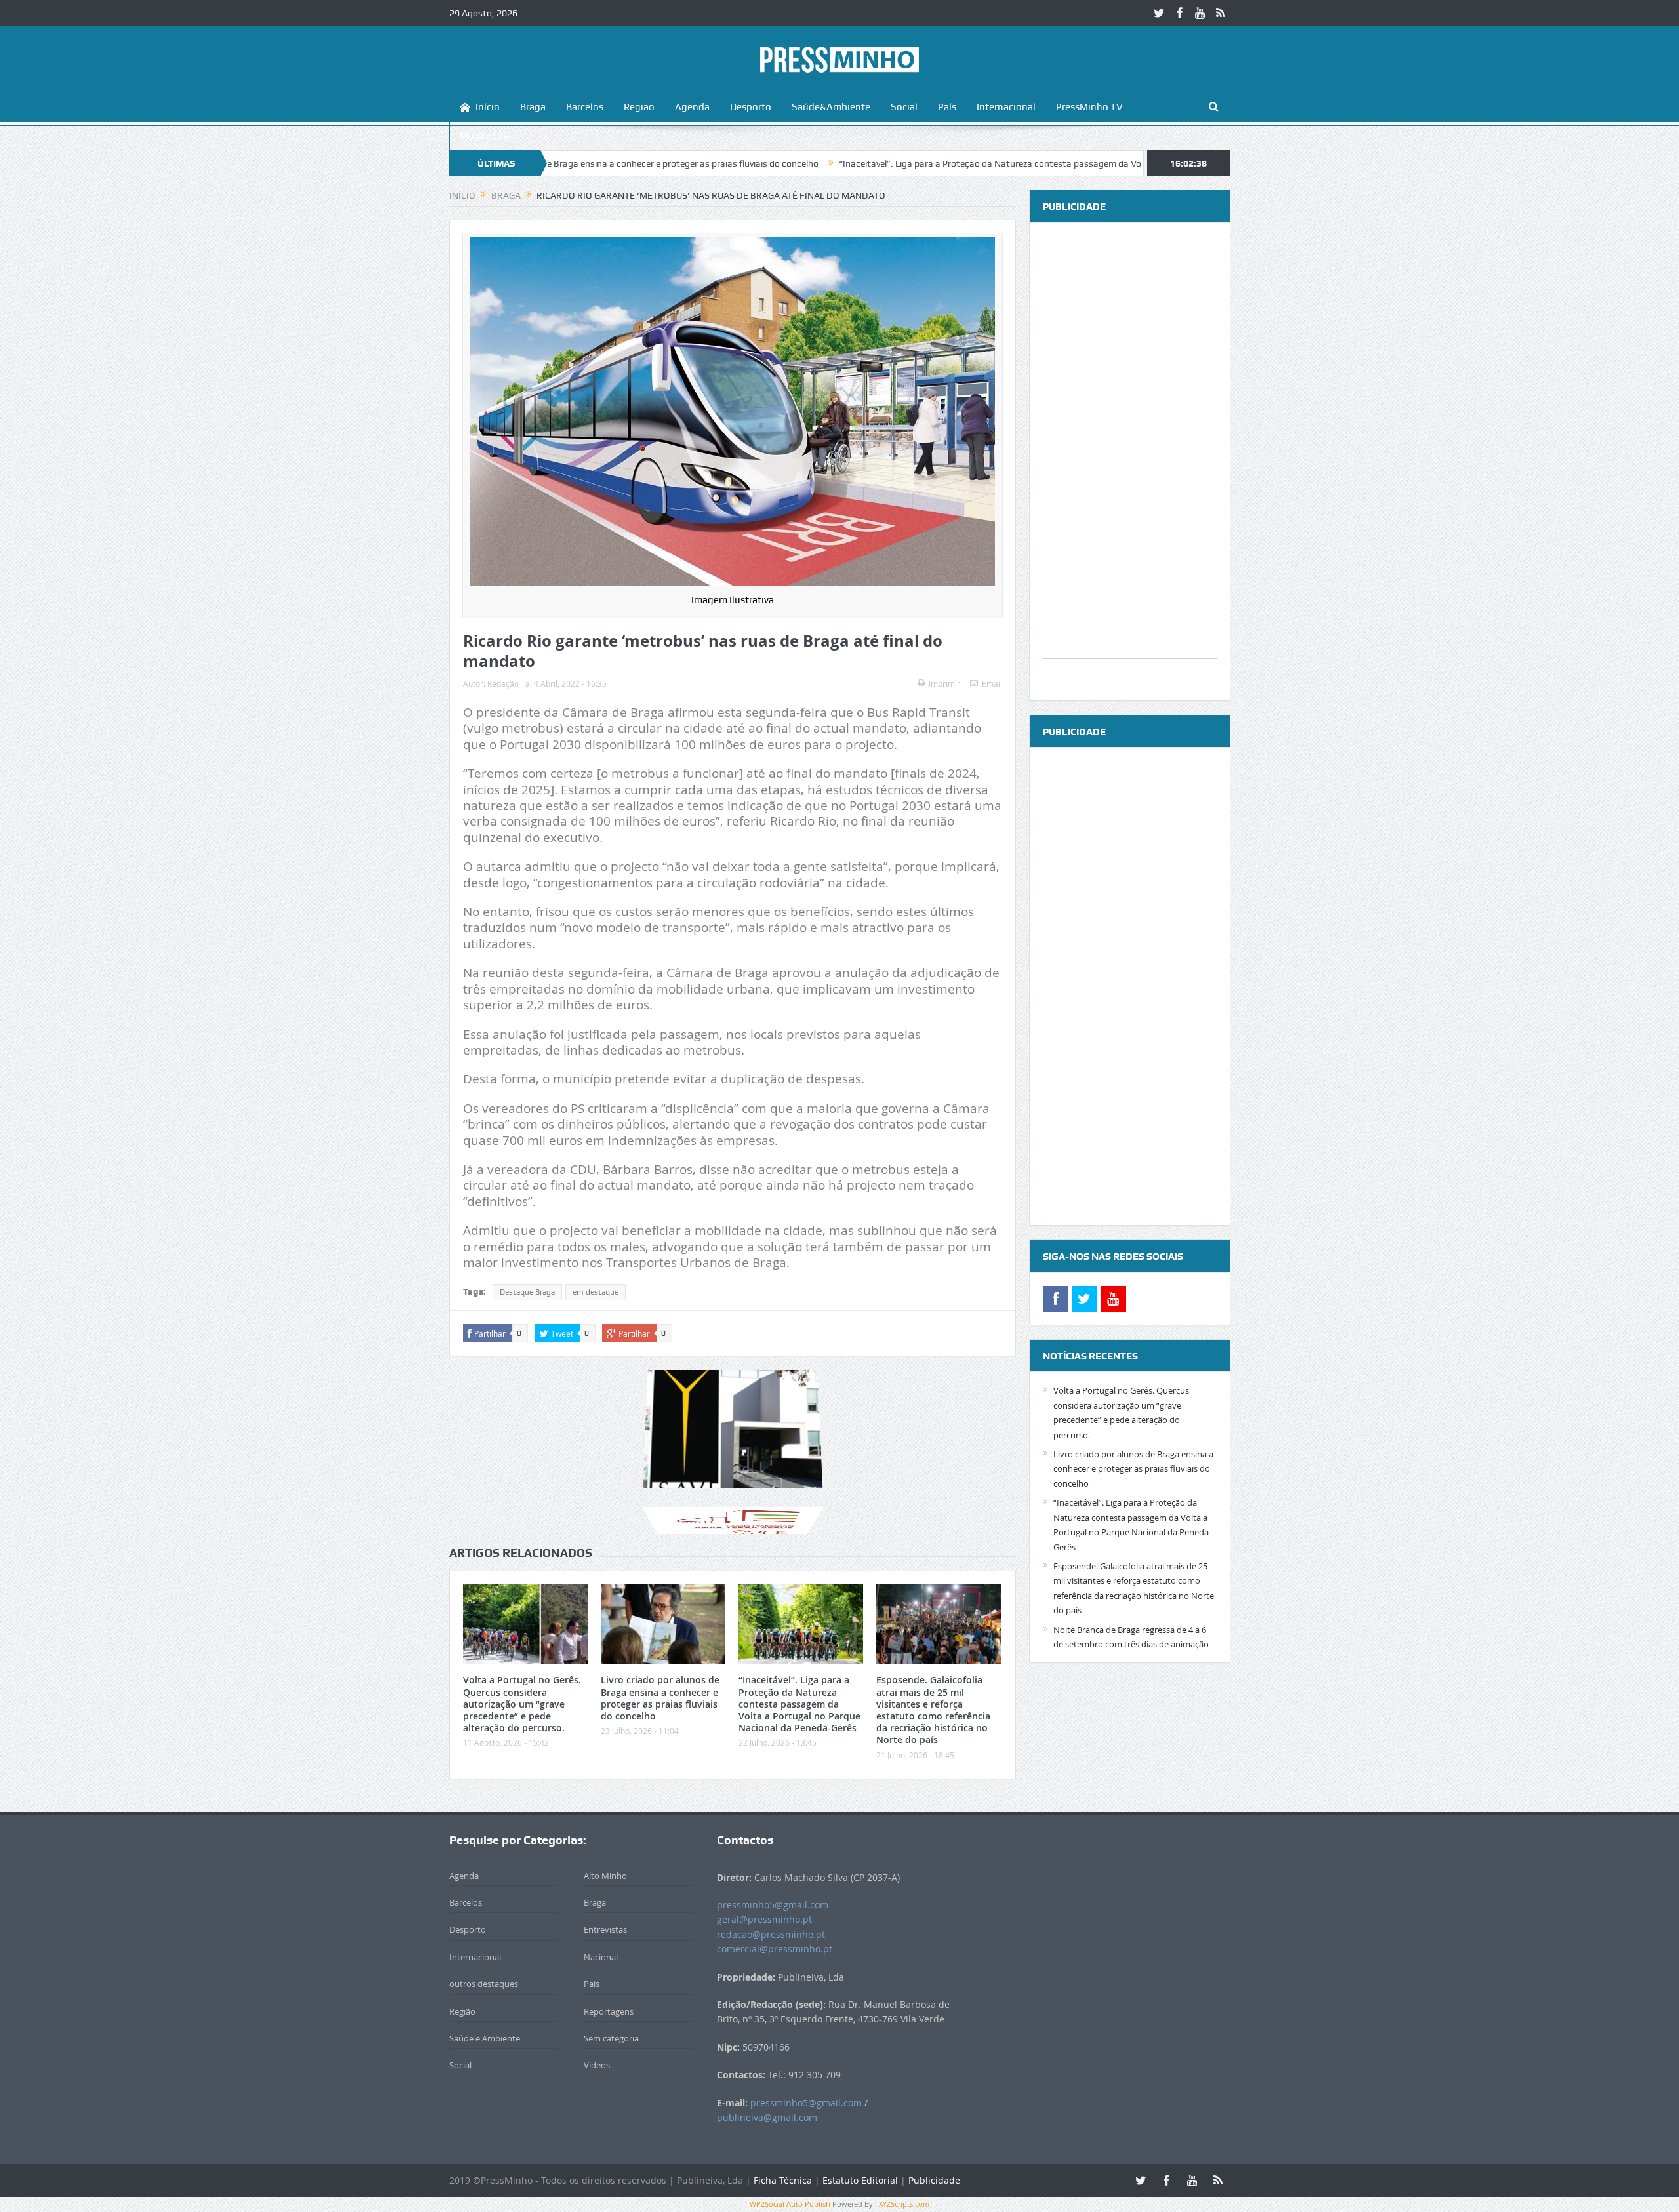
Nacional (601, 1957)
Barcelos (585, 107)
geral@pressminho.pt (764, 1919)
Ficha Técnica (783, 2180)
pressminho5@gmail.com (773, 1905)
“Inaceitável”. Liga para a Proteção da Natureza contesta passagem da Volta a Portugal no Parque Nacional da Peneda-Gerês (977, 163)
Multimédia (485, 136)
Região (639, 107)
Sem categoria (611, 2038)
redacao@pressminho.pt (771, 1934)
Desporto (751, 107)
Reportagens (609, 2011)
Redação (503, 683)
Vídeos (597, 2065)
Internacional (1006, 107)
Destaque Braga (527, 1292)
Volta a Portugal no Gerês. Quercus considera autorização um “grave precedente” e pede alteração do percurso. (522, 1704)
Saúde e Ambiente (485, 2038)
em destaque (596, 1292)
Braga (533, 107)
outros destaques (484, 1984)
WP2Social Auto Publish (790, 2204)
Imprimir (944, 683)
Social (904, 107)
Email (992, 683)
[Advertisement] (1130, 462)
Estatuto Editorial (860, 2180)
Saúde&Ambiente (831, 107)
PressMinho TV (1089, 107)
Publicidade (934, 2180)
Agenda (692, 107)
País (947, 107)
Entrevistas (605, 1929)
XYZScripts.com (904, 2204)
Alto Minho (605, 1876)
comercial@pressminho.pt (775, 1949)
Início (488, 107)
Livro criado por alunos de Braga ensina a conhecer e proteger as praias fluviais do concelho (660, 1698)
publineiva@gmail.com (767, 2117)
